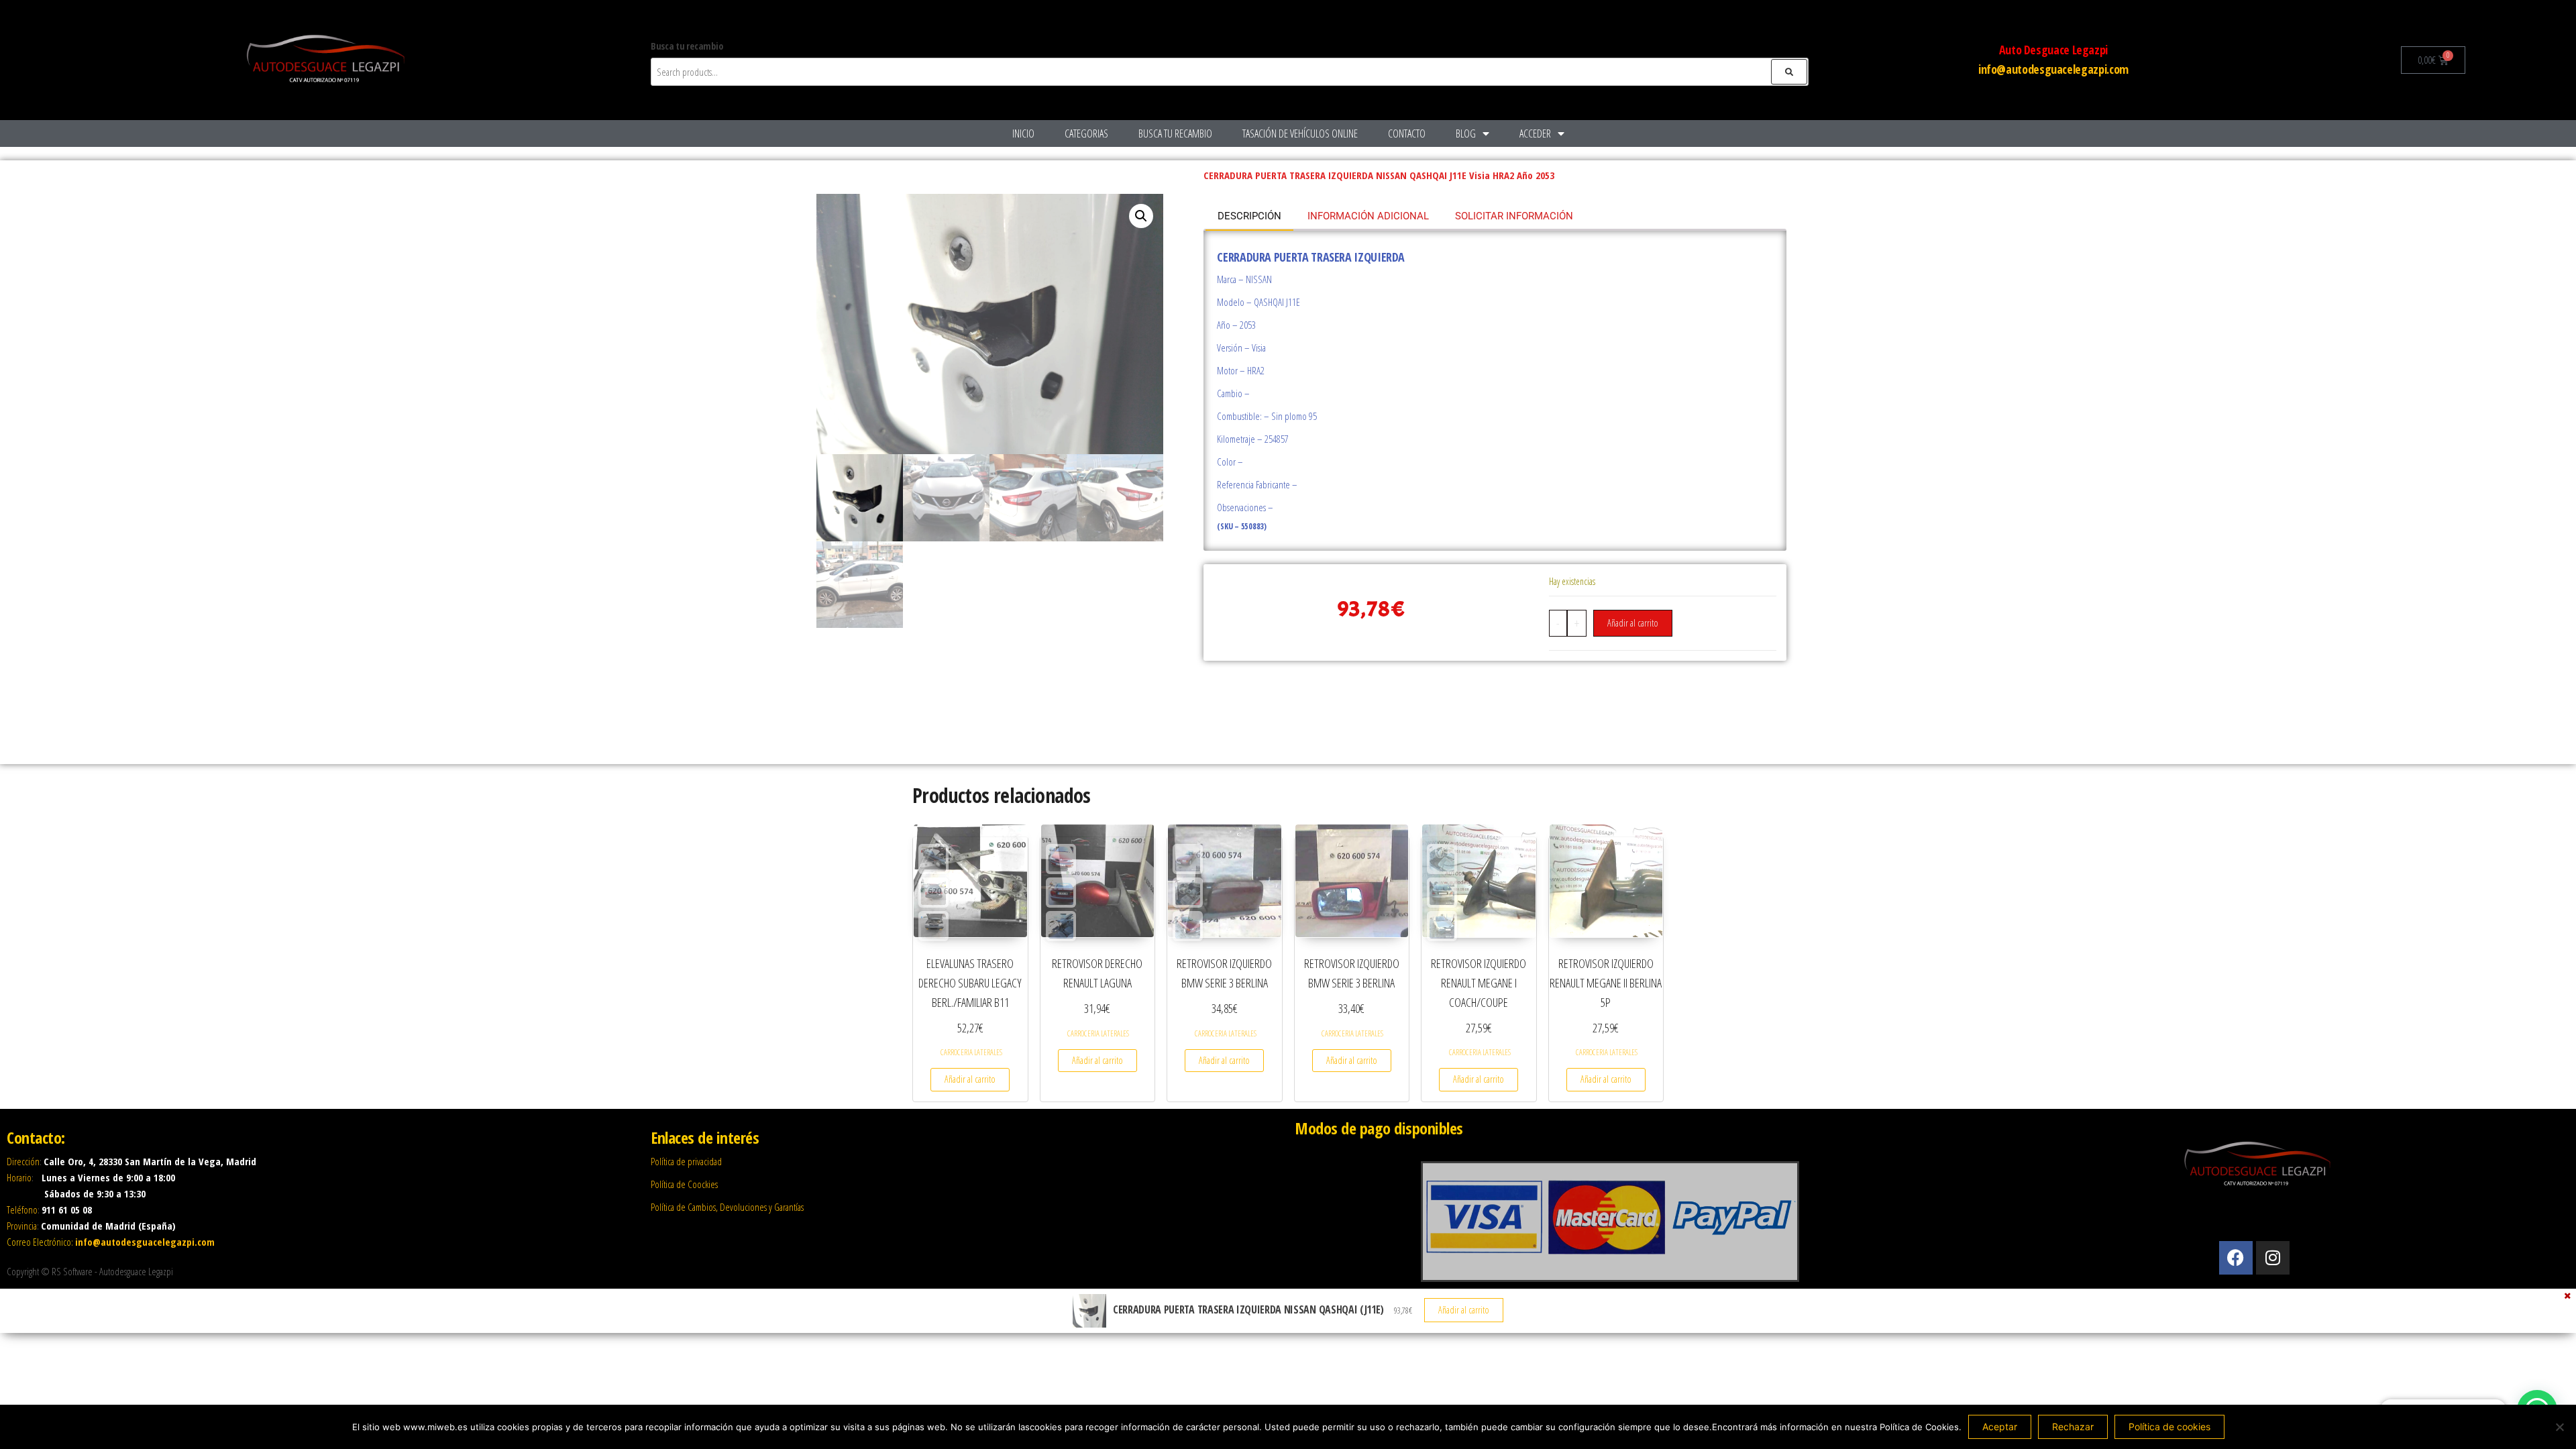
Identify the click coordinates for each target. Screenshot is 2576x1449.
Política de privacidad (686, 1161)
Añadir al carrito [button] (970, 1079)
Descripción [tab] (1249, 216)
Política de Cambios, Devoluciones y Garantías (727, 1207)
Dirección (23, 1161)
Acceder (1535, 133)
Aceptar (2000, 1427)
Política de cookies (2169, 1427)
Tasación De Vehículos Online (1300, 133)
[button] (1141, 216)
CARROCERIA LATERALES (971, 1052)
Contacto (1407, 133)
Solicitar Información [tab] (1514, 216)
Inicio (1023, 133)
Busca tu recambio (1175, 133)
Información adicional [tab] (1368, 216)
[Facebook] (2236, 1258)
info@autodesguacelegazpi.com (2053, 69)
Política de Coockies (684, 1184)
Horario (19, 1177)
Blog (1466, 133)
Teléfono (22, 1210)
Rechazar (2073, 1427)
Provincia (22, 1226)
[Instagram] (2273, 1258)
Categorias (1086, 133)
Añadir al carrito (1633, 623)
